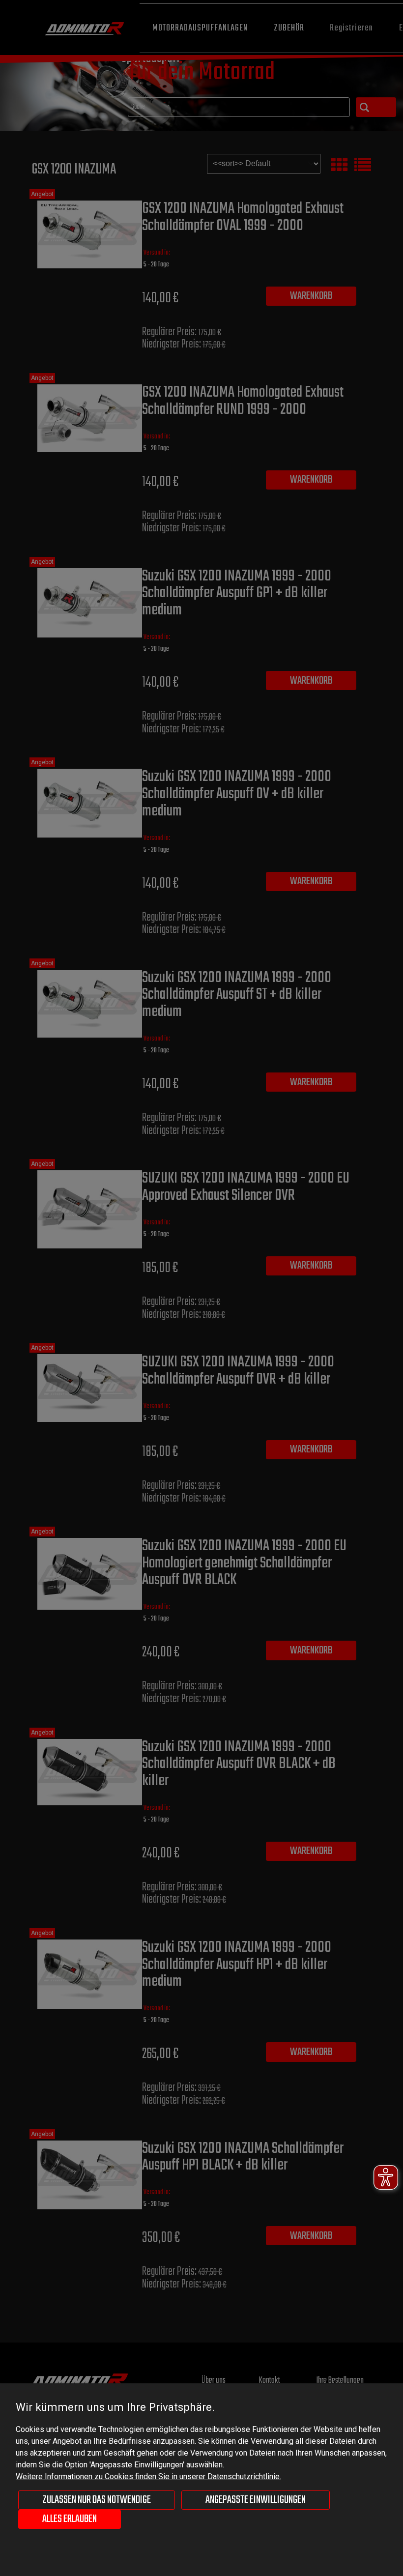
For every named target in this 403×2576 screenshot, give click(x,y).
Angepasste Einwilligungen (256, 2500)
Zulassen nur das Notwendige (97, 2500)
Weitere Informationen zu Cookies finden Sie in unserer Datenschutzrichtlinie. (148, 2476)
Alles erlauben (70, 2519)
